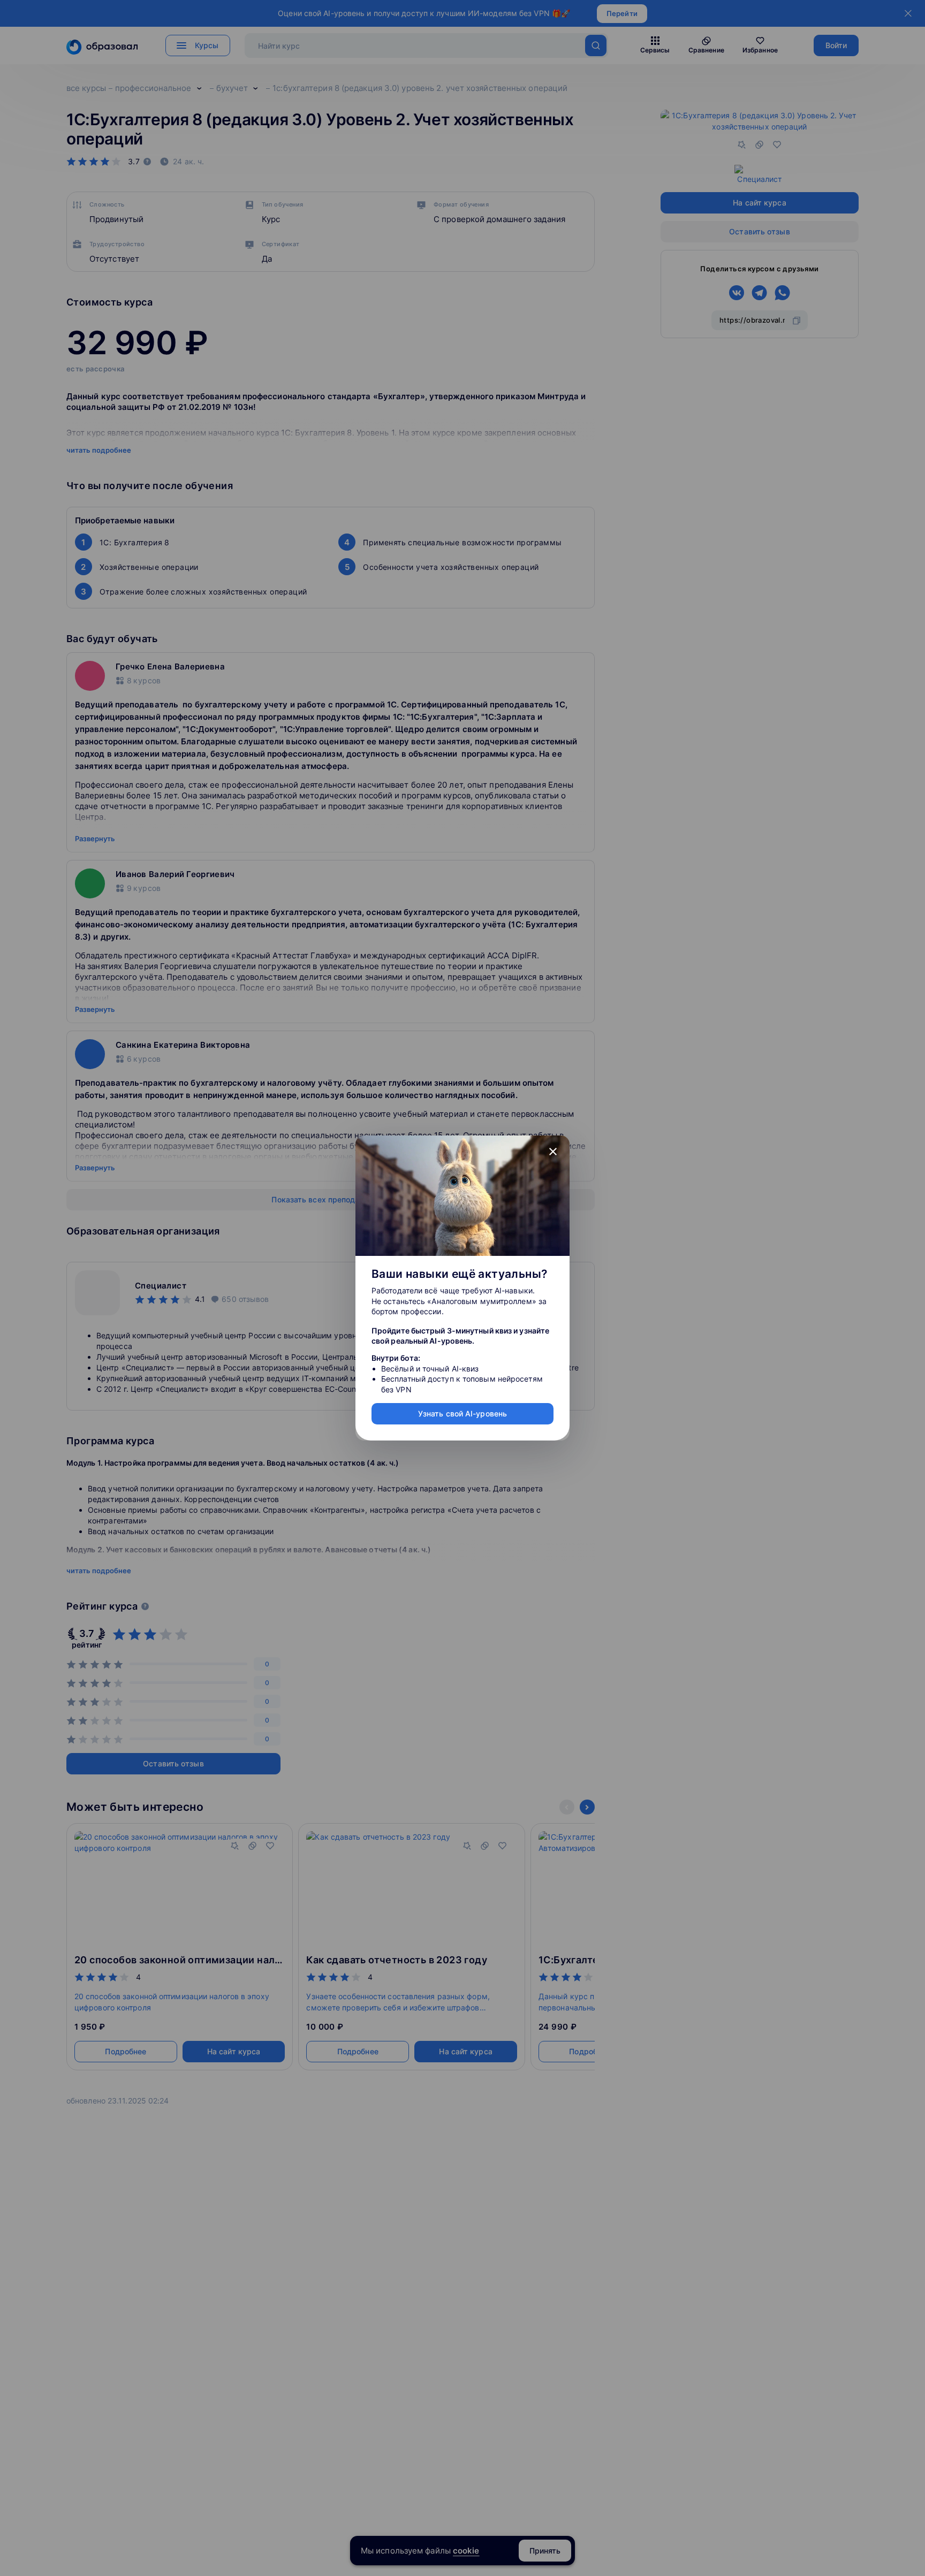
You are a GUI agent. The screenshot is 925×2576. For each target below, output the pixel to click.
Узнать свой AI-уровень (462, 1413)
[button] (553, 1152)
